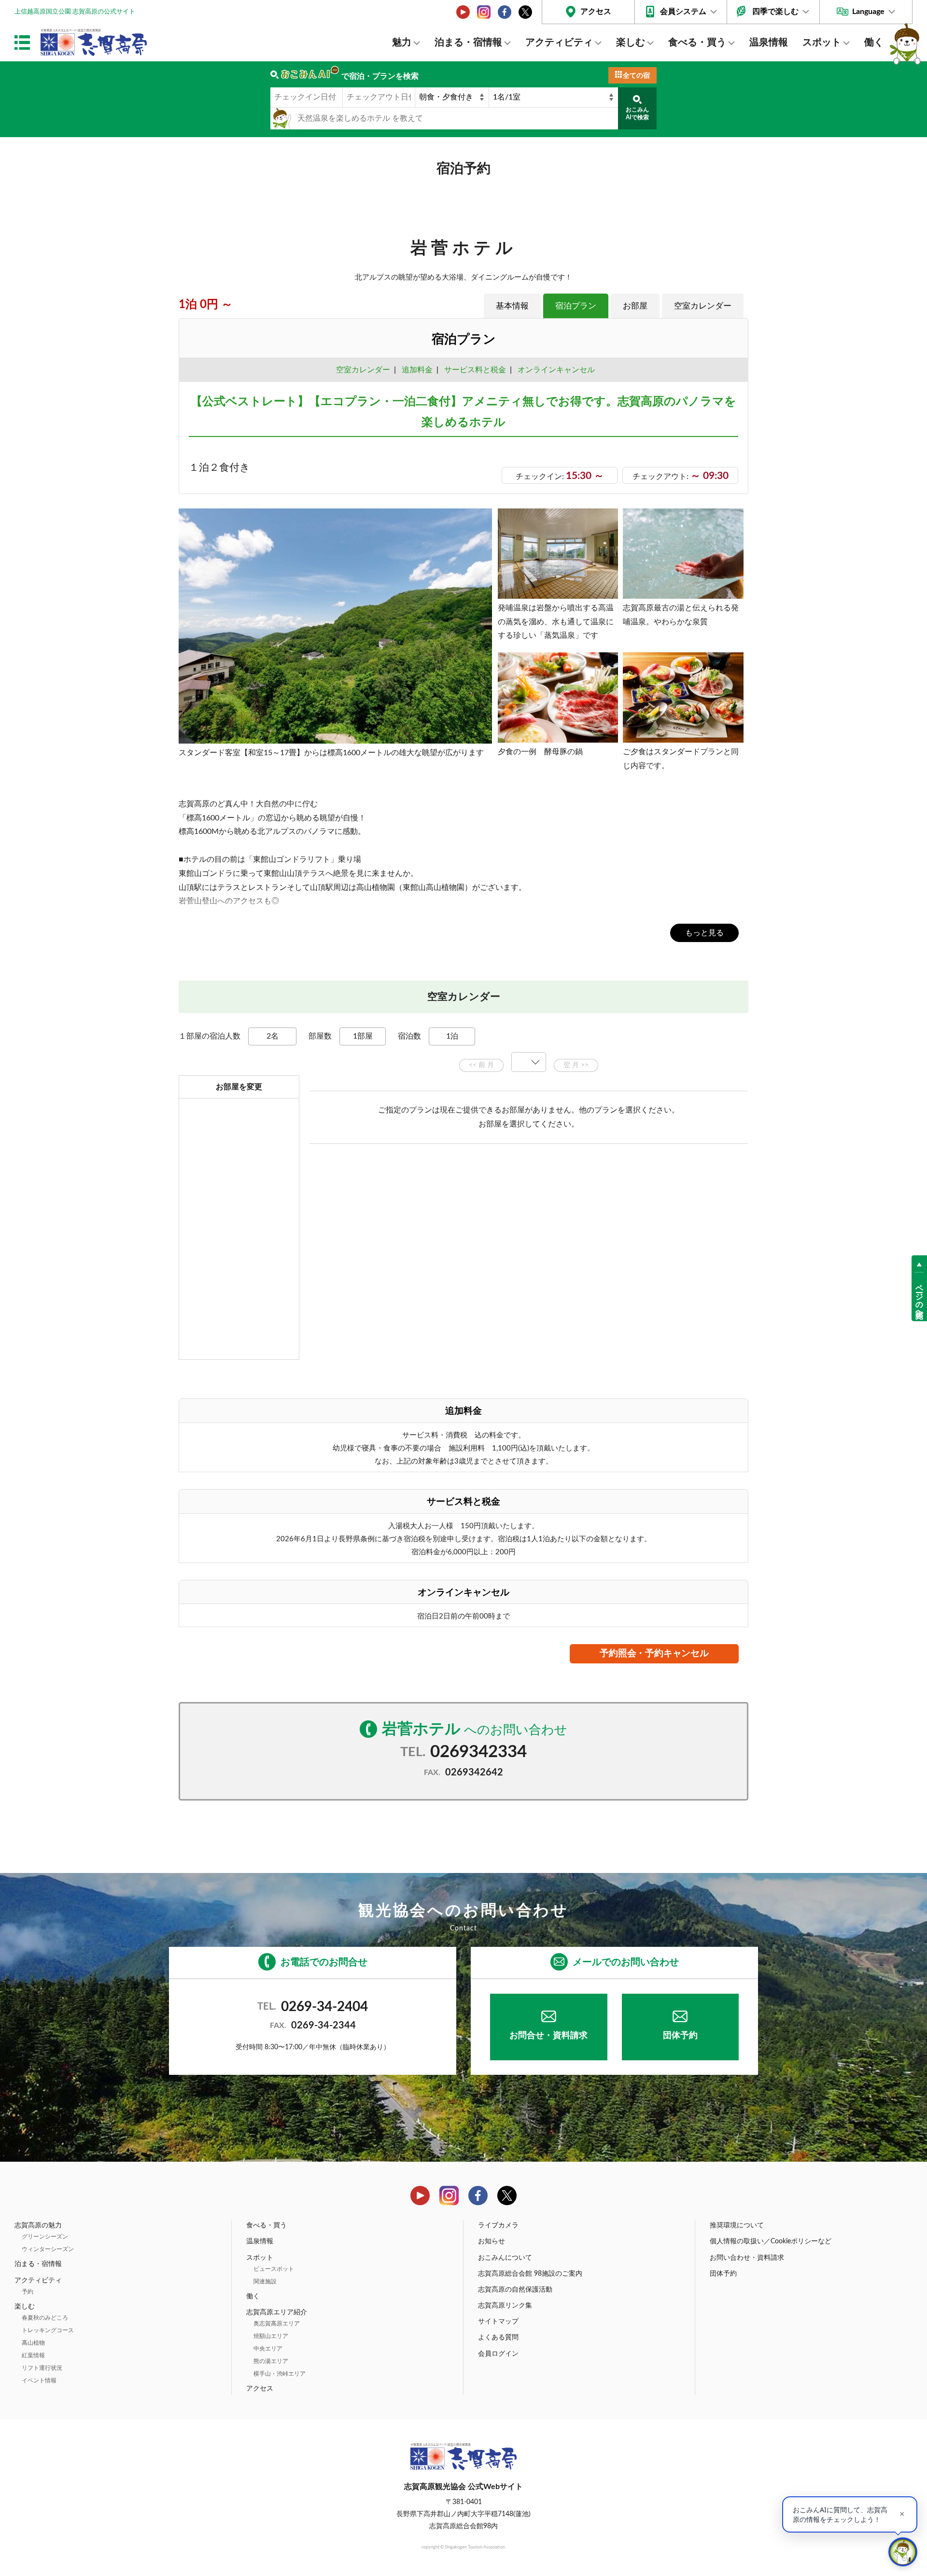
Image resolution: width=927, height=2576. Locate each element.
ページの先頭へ (919, 1296)
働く (874, 42)
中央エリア (268, 2349)
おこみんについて (505, 2258)
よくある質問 (498, 2337)
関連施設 (265, 2281)
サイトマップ (498, 2322)
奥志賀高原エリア (277, 2323)
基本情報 (512, 306)
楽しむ (631, 42)
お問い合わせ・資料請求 (747, 2258)
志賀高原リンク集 (505, 2306)
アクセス (596, 12)
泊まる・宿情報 (468, 42)
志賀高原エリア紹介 (277, 2312)
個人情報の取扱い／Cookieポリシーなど (771, 2241)
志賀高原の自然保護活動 (515, 2290)
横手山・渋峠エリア (280, 2374)
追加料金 (417, 370)
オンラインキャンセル (554, 370)
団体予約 (680, 2036)
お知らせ (492, 2241)
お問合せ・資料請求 (548, 2036)
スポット (822, 42)
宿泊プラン (576, 306)
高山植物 (33, 2343)
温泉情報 (769, 42)
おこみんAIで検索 (637, 113)
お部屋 (635, 306)
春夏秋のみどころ (45, 2318)
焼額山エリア (271, 2336)
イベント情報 (39, 2380)
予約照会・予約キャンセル (654, 1654)
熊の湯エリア (271, 2361)
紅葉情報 (33, 2355)
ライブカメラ (498, 2225)
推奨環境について (737, 2225)
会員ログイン (498, 2354)
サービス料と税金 (475, 370)
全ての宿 (636, 76)
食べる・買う (697, 42)
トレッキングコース (48, 2330)
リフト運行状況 (42, 2368)
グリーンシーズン (45, 2237)
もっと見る (704, 933)
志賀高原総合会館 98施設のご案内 (530, 2274)
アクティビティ (559, 42)
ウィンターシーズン (48, 2249)
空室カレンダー (703, 306)
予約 (28, 2292)
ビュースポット (274, 2269)
